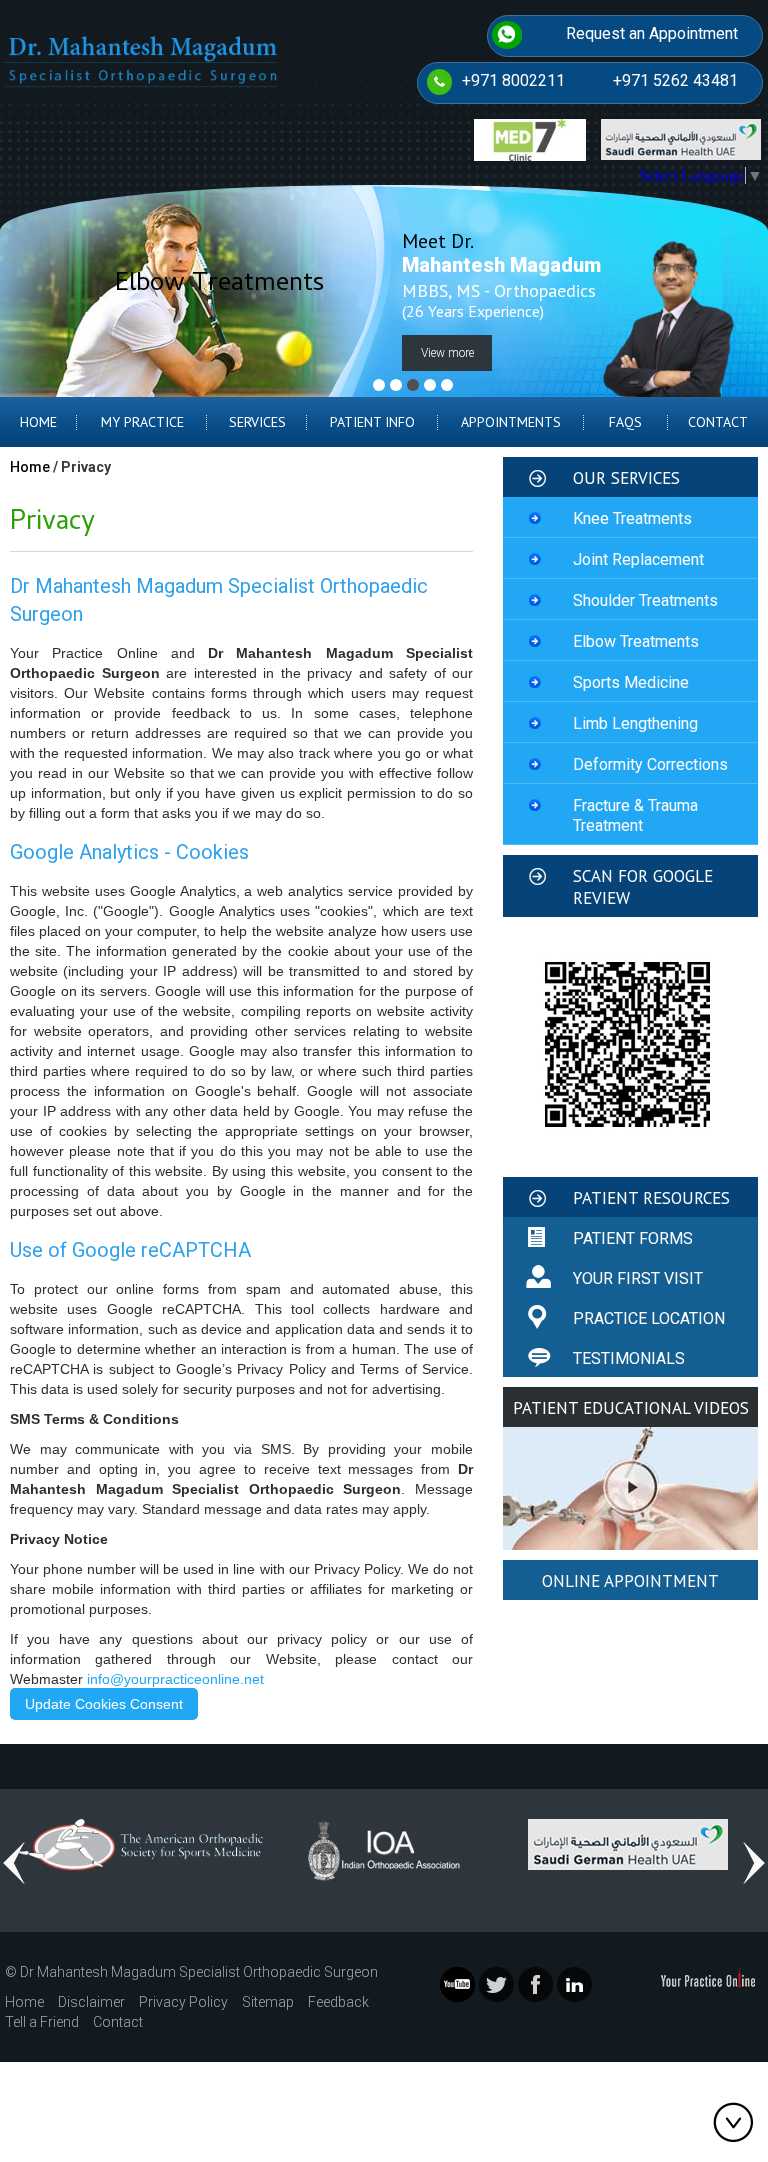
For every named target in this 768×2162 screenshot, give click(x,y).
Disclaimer (91, 2002)
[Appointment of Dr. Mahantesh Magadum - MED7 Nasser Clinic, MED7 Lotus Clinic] (530, 138)
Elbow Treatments (636, 641)
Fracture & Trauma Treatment (635, 815)
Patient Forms (633, 1238)
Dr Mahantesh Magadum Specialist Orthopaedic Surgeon (199, 1972)
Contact (718, 422)
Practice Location (649, 1318)
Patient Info (372, 422)
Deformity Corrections (650, 764)
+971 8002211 (513, 80)
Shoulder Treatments (645, 600)
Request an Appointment (652, 33)
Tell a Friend (42, 2022)
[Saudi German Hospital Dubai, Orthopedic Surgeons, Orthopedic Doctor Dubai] (628, 1843)
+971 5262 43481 (675, 80)
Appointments (511, 422)
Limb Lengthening (635, 723)
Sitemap (268, 2002)
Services (257, 422)
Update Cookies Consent (104, 1704)
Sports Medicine (631, 682)
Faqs (625, 422)
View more (447, 353)
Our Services (626, 478)
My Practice (142, 422)
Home (38, 422)
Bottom (738, 2122)
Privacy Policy (183, 2002)
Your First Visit (638, 1278)
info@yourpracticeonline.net (175, 1679)
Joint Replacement (638, 559)
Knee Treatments (632, 518)
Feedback (338, 2002)
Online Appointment (630, 1581)
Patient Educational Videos (631, 1408)
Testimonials (629, 1358)
